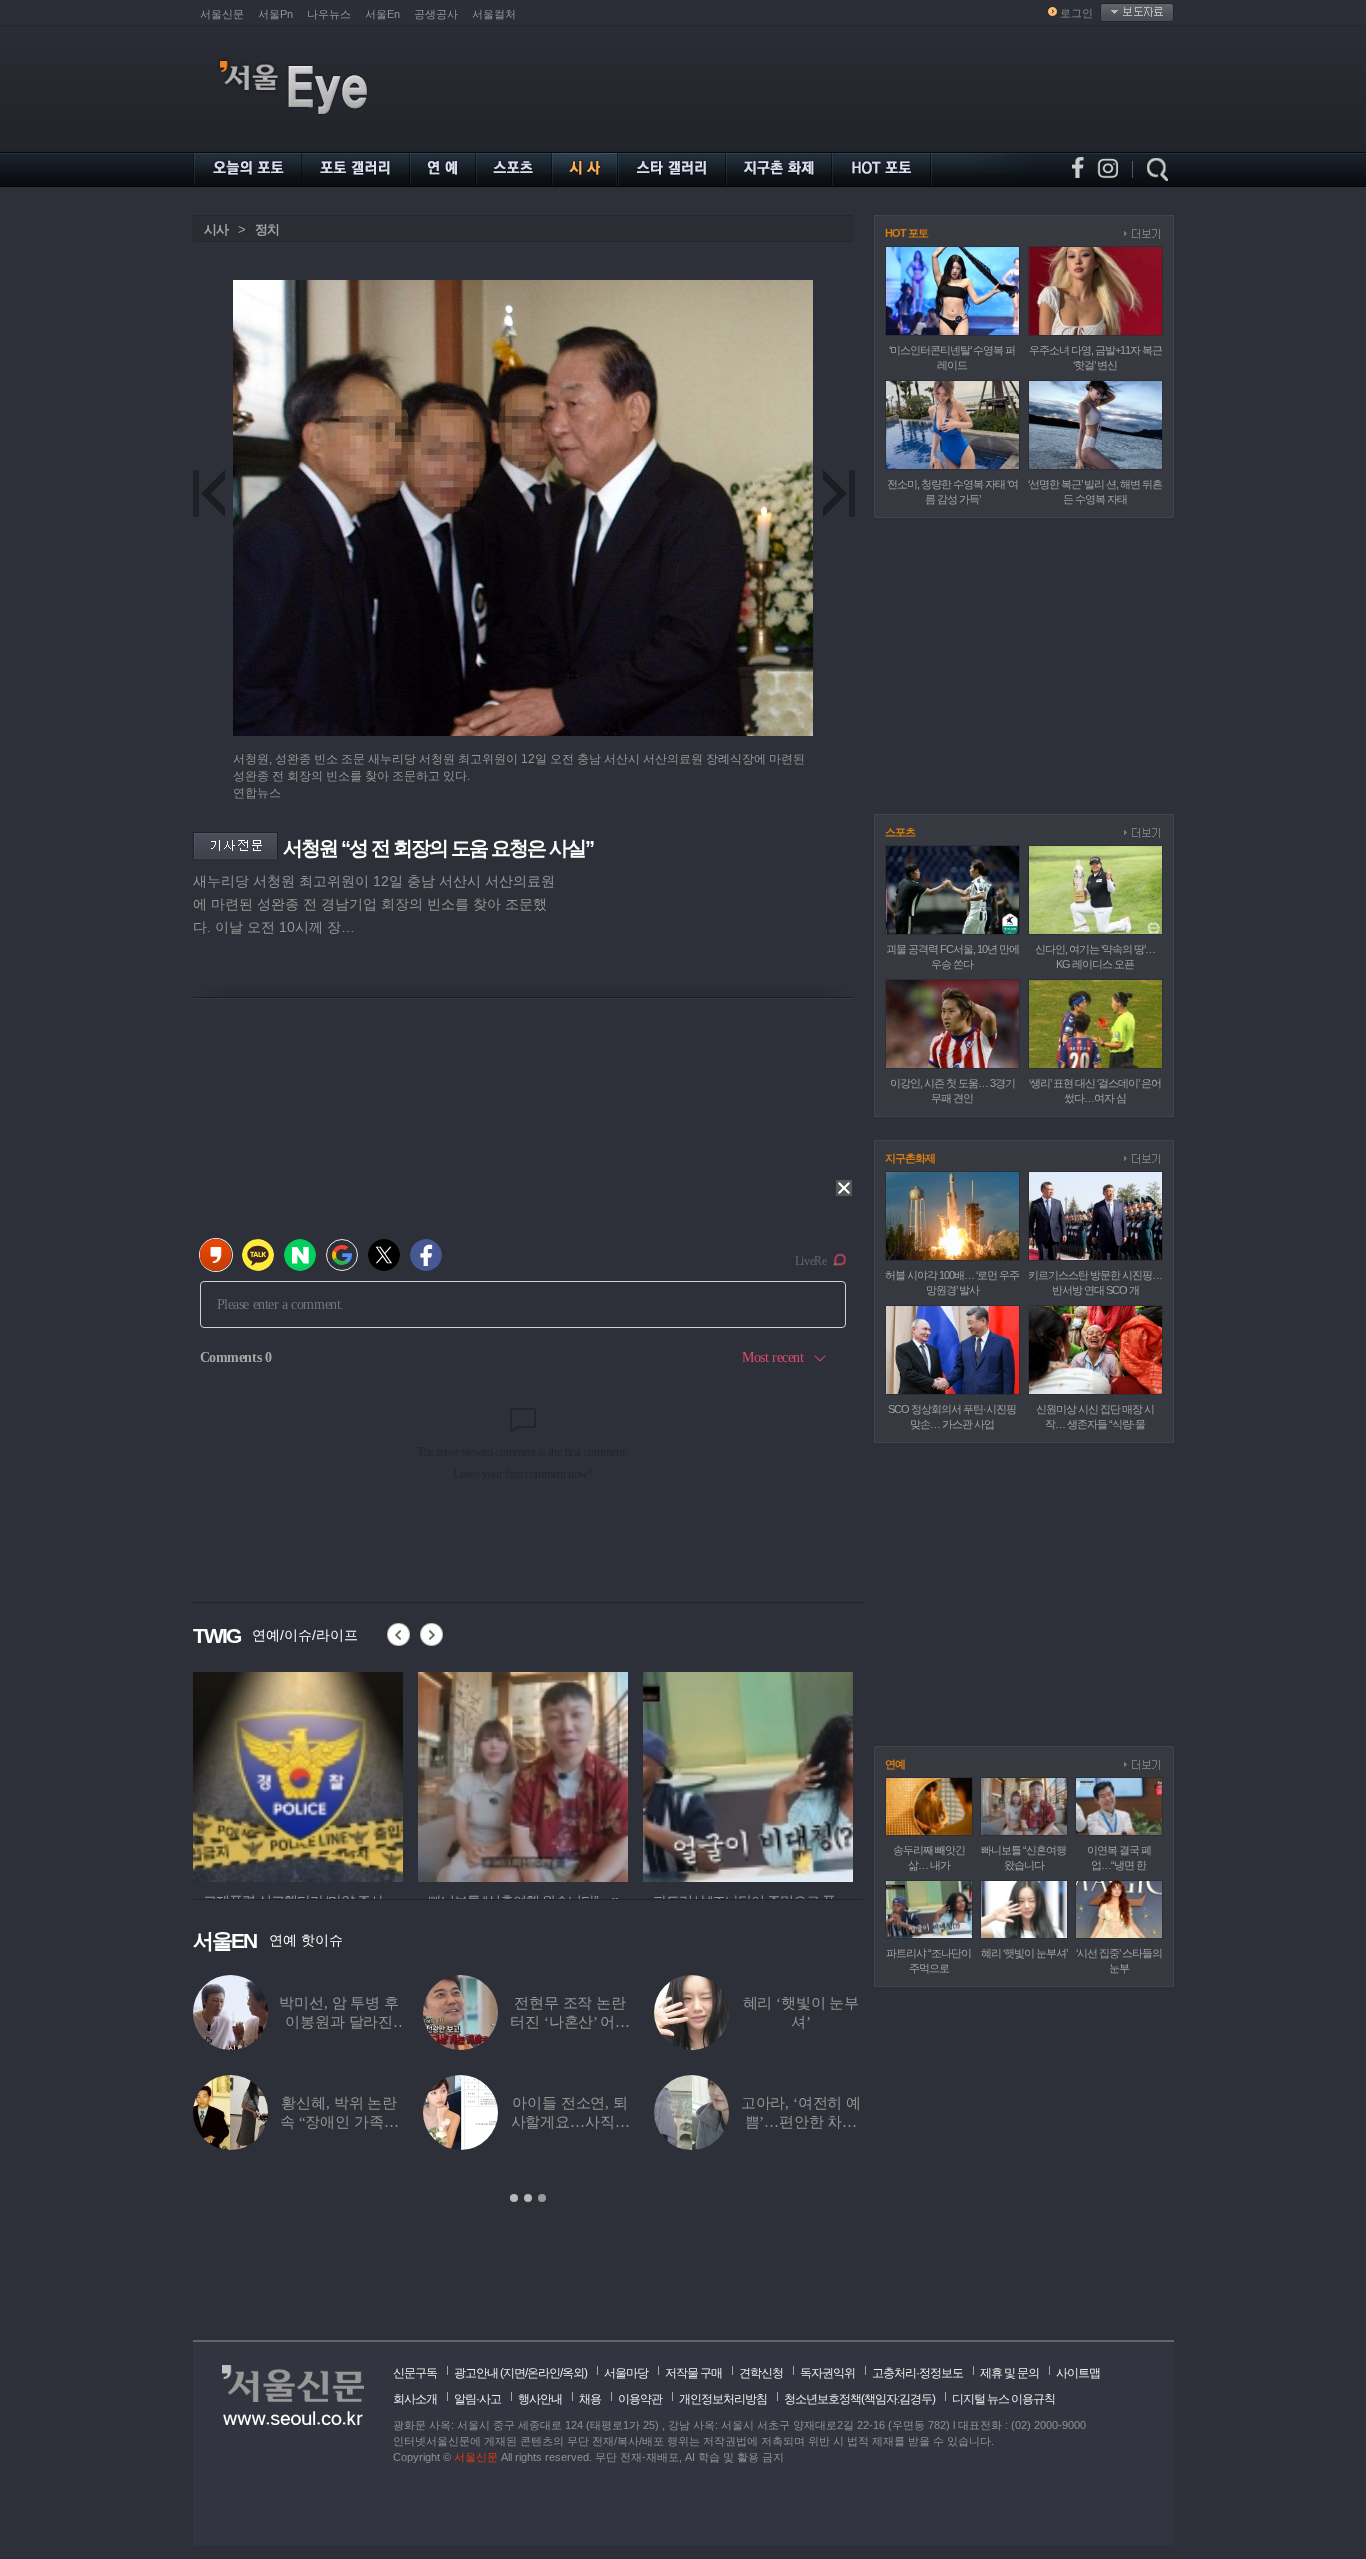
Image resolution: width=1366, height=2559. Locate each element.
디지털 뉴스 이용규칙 (1003, 2399)
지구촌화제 (910, 1158)
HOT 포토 (906, 233)
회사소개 (415, 2399)
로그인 (1076, 13)
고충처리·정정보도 (917, 2373)
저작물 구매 (693, 2373)
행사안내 (540, 2399)
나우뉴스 (329, 14)
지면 (514, 2373)
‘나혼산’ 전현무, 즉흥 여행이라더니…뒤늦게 (800, 2122)
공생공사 (436, 14)
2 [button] (528, 2198)
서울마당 (626, 2373)
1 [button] (514, 2198)
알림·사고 (477, 2399)
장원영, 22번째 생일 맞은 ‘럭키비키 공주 (570, 2122)
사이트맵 (1078, 2373)
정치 (267, 229)
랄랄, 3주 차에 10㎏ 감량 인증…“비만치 (339, 2122)
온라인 (543, 2373)
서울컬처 (494, 14)
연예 (895, 1764)
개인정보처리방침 (723, 2399)
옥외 (573, 2373)
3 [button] (542, 2198)
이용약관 (640, 2399)
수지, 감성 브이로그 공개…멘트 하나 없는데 (339, 2022)
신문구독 (415, 2373)
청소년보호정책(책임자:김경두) (859, 2399)
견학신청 (761, 2373)
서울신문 (222, 14)
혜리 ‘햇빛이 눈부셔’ (1024, 1953)
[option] (298, 1774)
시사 (216, 229)
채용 (590, 2399)
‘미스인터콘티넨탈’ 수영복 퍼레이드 (801, 2022)
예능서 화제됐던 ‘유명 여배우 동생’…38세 (570, 2022)
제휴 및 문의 (1009, 2373)
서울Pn (275, 14)
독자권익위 (827, 2373)
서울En (382, 14)
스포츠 (900, 832)
